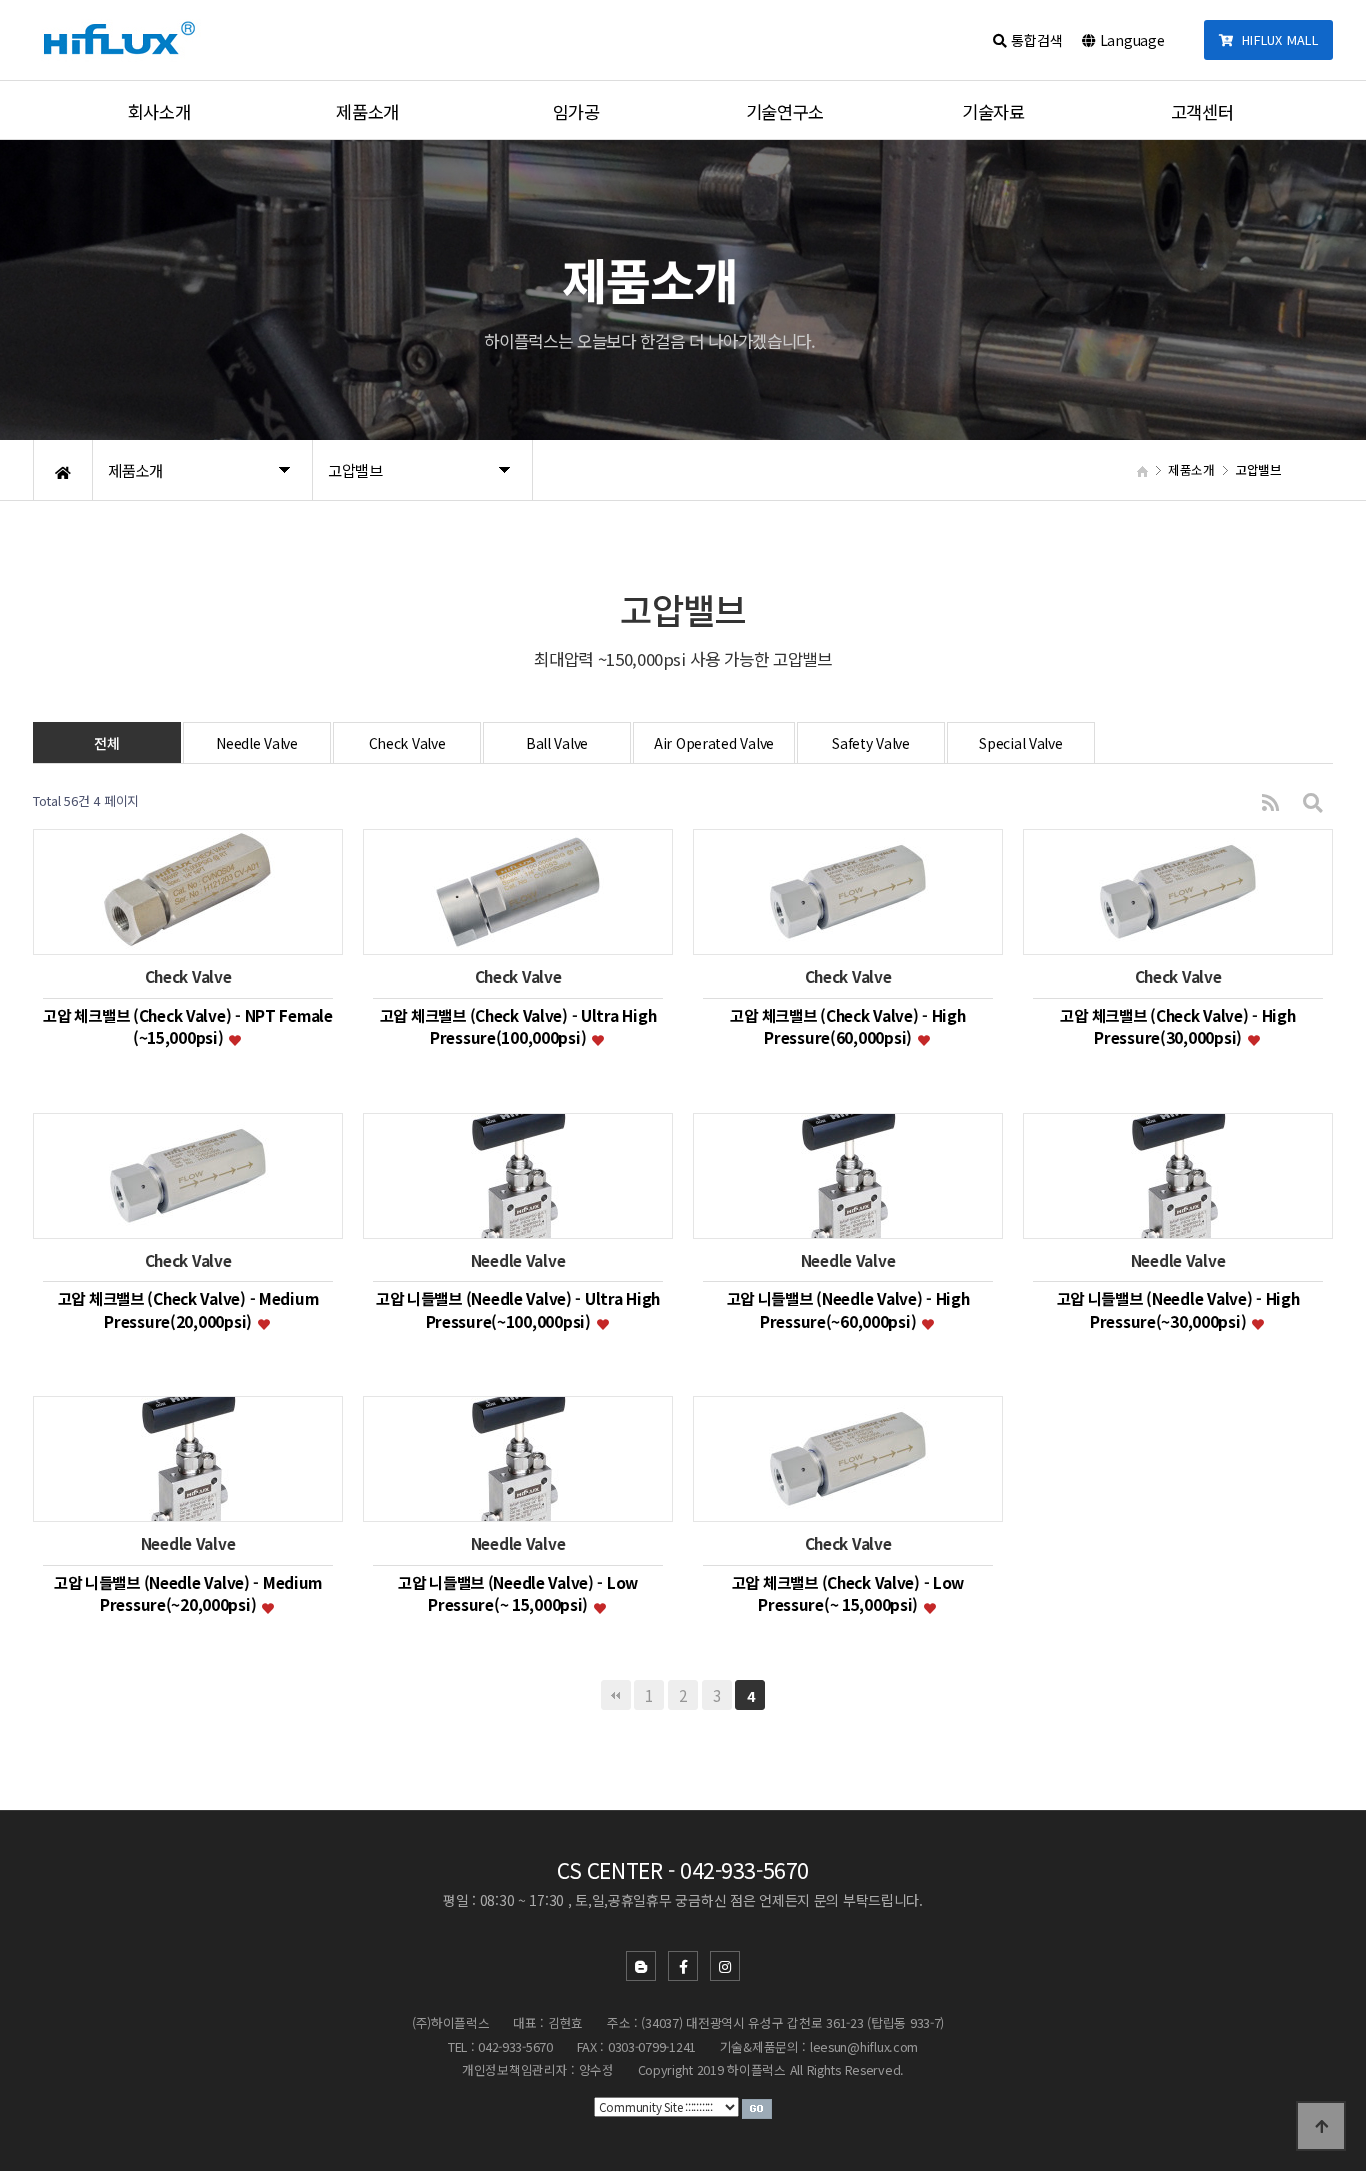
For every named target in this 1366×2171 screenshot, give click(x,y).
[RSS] (1270, 801)
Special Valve (1020, 743)
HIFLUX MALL (1276, 39)
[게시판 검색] (1313, 801)
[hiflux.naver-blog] (641, 1966)
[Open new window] (757, 2106)
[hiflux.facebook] (683, 1966)
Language (1130, 40)
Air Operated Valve (714, 743)
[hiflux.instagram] (725, 1966)
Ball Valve (557, 743)
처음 (616, 1695)
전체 (106, 743)
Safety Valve (871, 743)
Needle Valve (257, 743)
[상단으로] (1321, 2126)
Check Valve (407, 743)
